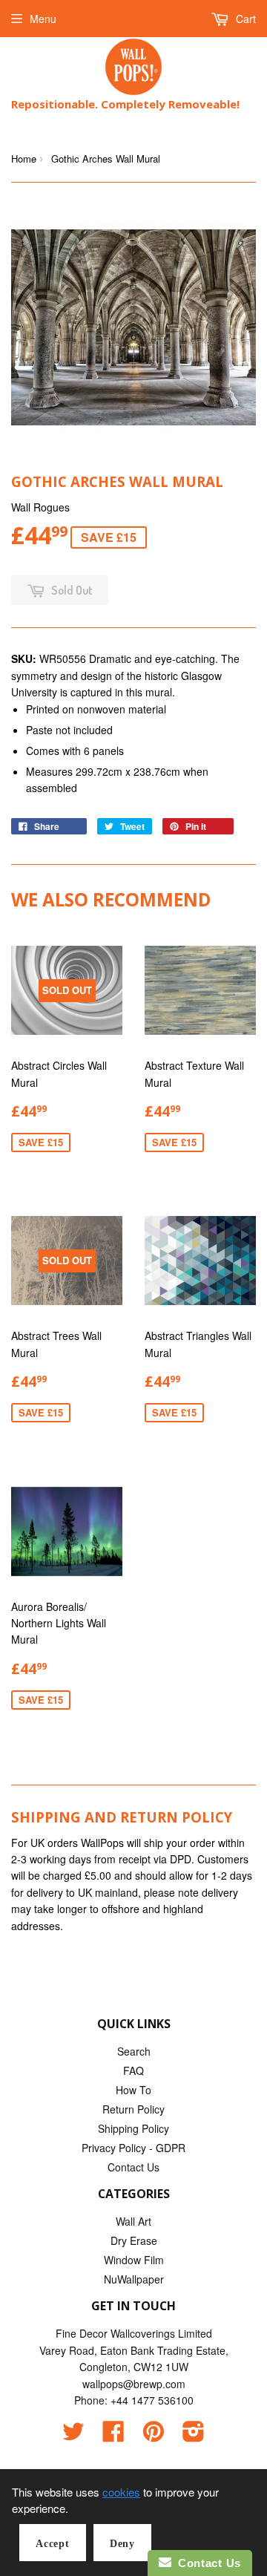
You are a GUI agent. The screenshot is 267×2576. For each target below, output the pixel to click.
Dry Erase (134, 2240)
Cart (244, 19)
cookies (121, 2492)
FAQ (133, 2070)
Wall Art (133, 2221)
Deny (122, 2544)
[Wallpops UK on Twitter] (73, 2436)
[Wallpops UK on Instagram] (194, 2436)
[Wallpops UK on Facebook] (113, 2436)
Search (134, 2051)
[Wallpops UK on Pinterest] (154, 2436)
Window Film (134, 2260)
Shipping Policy (133, 2128)
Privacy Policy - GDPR (133, 2148)
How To (133, 2090)
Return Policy (133, 2109)
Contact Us (133, 2167)
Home (24, 158)
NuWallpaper (134, 2279)
